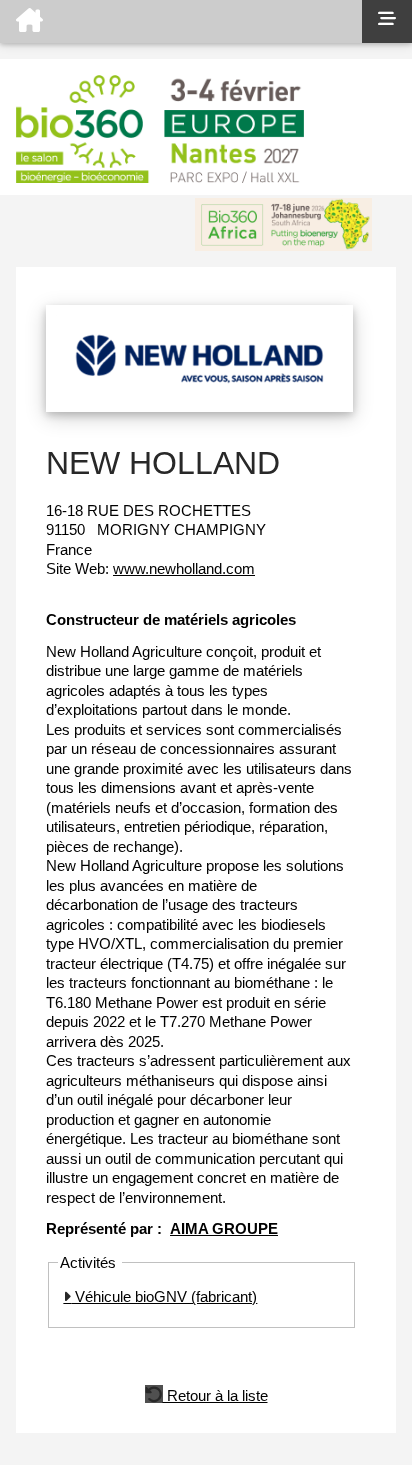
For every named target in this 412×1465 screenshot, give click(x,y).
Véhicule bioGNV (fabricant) (164, 1296)
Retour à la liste (215, 1394)
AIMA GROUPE (224, 1228)
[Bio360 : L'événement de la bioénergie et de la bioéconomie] (181, 21)
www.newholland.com (184, 568)
